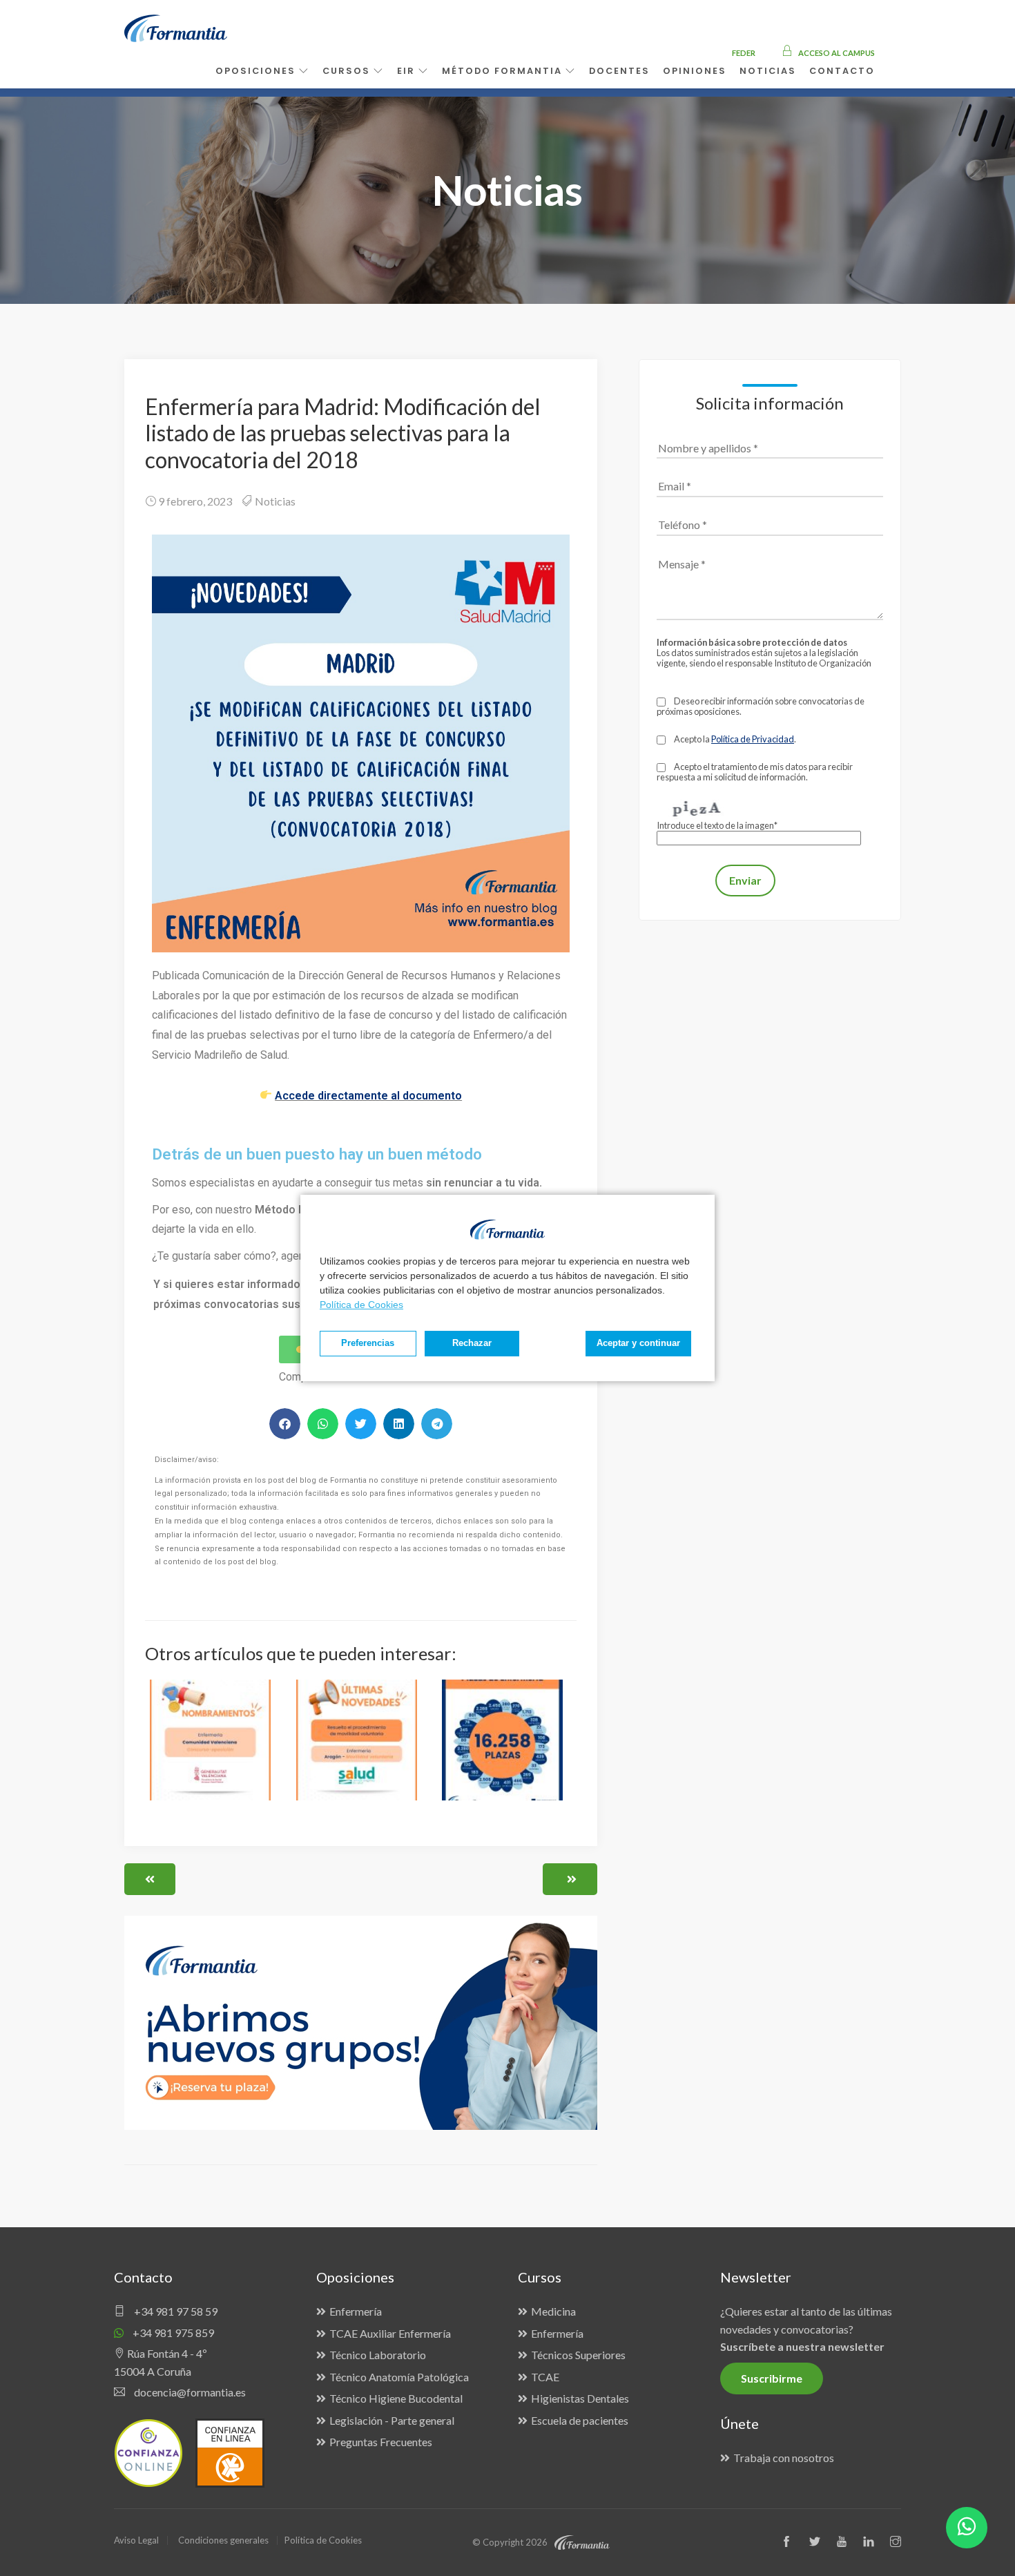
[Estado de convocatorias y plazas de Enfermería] (507, 1749)
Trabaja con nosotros (784, 2458)
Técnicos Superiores (578, 2355)
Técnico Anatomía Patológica (399, 2377)
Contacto (842, 71)
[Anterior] (150, 1879)
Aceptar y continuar (638, 1343)
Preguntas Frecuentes (381, 2442)
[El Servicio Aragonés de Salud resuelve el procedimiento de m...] (361, 1749)
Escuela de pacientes (580, 2420)
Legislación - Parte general (392, 2420)
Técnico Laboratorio (378, 2355)
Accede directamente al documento (368, 1096)
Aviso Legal (136, 2540)
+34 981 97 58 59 (175, 2311)
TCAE (545, 2377)
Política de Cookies (361, 1305)
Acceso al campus (836, 53)
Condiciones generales (223, 2540)
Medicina (553, 2311)
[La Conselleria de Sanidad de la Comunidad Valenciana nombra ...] (215, 1749)
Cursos (348, 71)
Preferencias (368, 1343)
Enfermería (356, 2311)
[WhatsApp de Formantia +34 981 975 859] (967, 2528)
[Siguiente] (570, 1879)
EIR (408, 71)
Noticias (275, 501)
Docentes (619, 71)
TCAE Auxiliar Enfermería (390, 2333)
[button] (285, 1424)
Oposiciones (257, 71)
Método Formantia (504, 71)
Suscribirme (772, 2378)
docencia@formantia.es (189, 2392)
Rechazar (472, 1343)
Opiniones (695, 71)
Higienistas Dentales (580, 2398)
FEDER (744, 53)
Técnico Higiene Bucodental (396, 2398)
